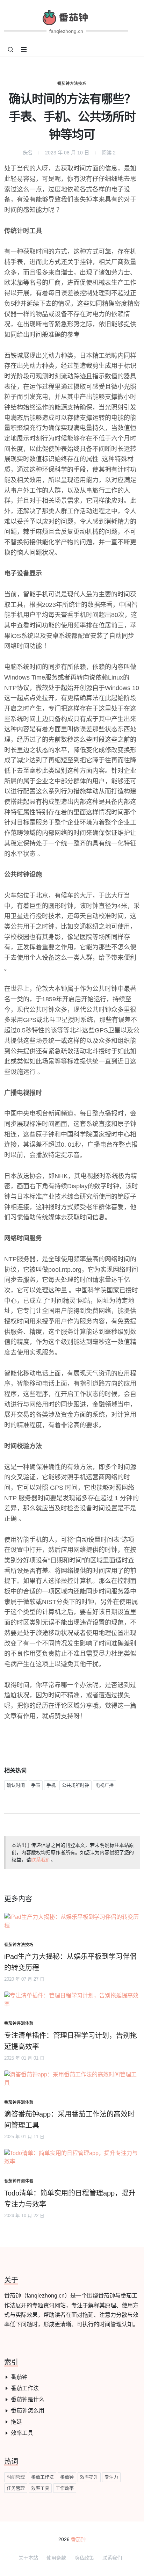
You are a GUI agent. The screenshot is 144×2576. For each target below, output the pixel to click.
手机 (51, 1785)
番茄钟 (19, 2377)
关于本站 (28, 2558)
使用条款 (56, 2558)
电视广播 (105, 1785)
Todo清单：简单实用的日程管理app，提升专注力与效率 (70, 2199)
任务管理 (16, 2488)
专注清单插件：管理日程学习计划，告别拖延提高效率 (71, 2041)
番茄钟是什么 (28, 2399)
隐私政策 (84, 2558)
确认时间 (16, 1785)
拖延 (16, 2422)
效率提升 (89, 2477)
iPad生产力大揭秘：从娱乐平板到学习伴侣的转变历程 (70, 1962)
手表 (36, 1785)
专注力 (111, 2477)
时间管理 (16, 2477)
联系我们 (41, 1860)
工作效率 (65, 2488)
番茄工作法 (25, 2388)
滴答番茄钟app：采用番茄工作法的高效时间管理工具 (69, 2120)
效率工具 (22, 2433)
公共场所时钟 (75, 1785)
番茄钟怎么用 (28, 2411)
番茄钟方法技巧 (72, 84)
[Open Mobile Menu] (24, 50)
